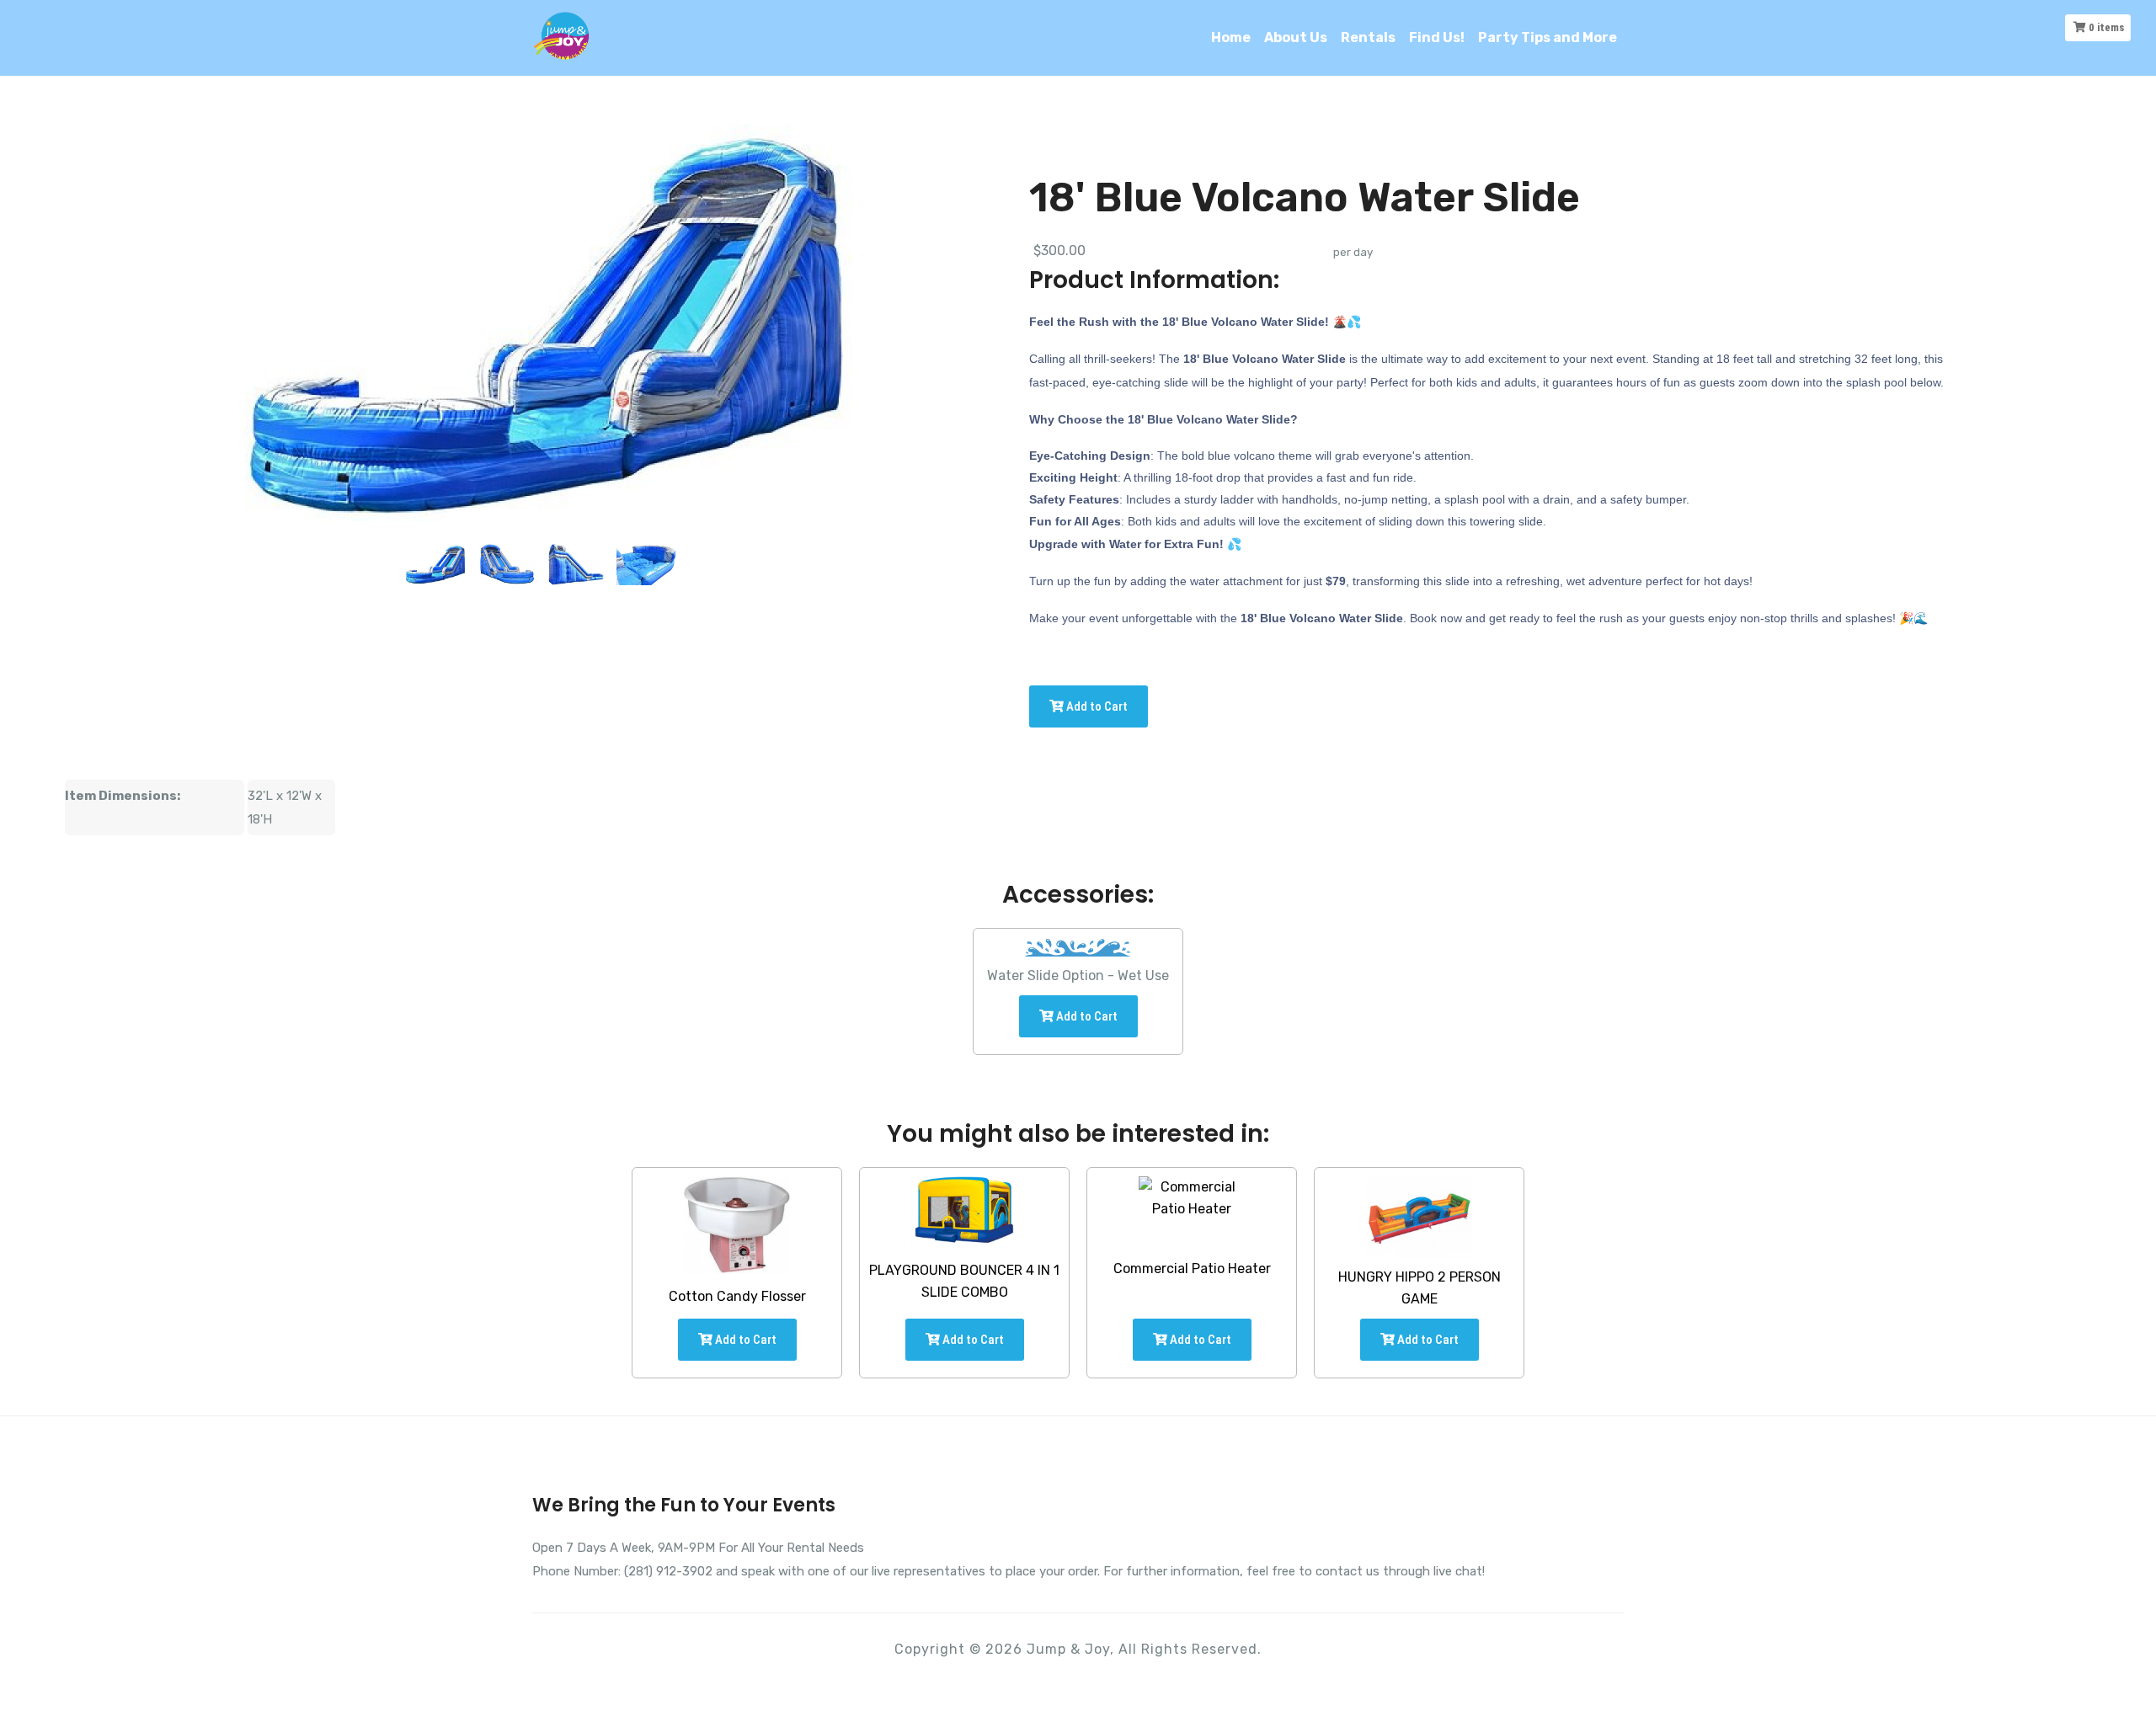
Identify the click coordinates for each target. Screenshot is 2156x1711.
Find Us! (1437, 37)
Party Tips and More (1548, 37)
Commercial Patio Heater (1192, 1269)
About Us (1296, 37)
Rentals (1368, 37)
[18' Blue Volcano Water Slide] (435, 564)
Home (1231, 37)
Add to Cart (1096, 706)
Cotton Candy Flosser (737, 1296)
